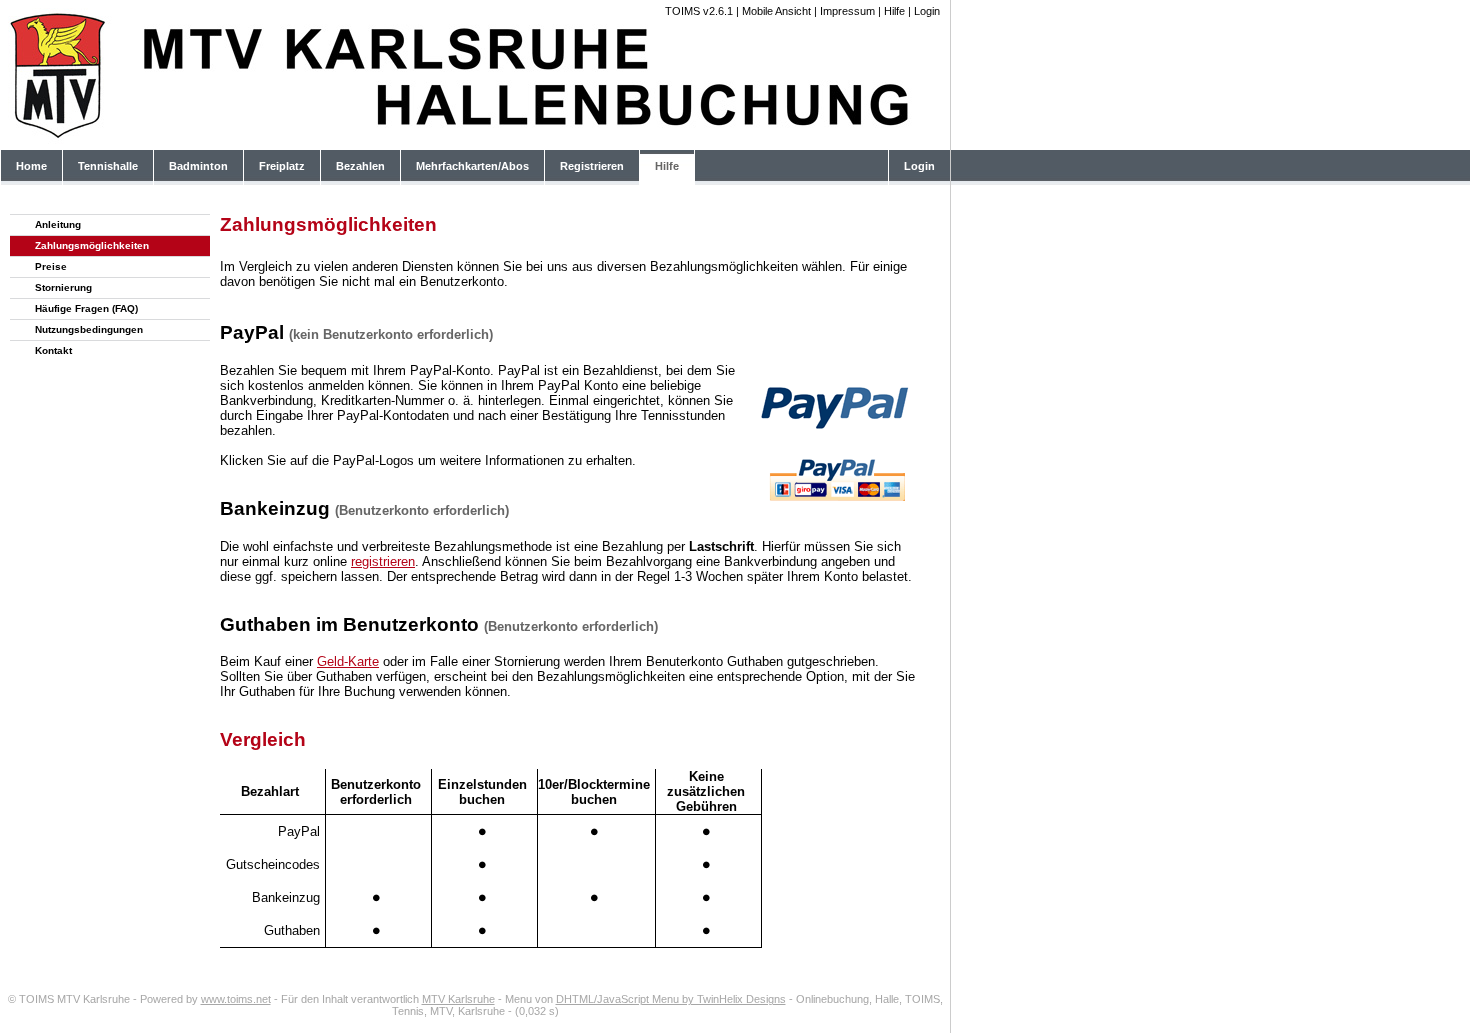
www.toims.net (236, 999)
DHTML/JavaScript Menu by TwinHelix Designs (671, 999)
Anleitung (58, 224)
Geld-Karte (348, 661)
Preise (51, 266)
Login (927, 11)
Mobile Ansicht (776, 11)
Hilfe (894, 11)
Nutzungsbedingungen (89, 329)
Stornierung (63, 287)
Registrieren (592, 166)
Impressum (847, 11)
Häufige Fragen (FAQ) (86, 308)
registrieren (383, 561)
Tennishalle (108, 166)
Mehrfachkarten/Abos (472, 166)
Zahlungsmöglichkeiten (92, 245)
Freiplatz (282, 166)
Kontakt (53, 350)
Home (31, 166)
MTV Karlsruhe (458, 999)
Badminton (198, 166)
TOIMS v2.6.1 (699, 11)
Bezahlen (360, 166)
